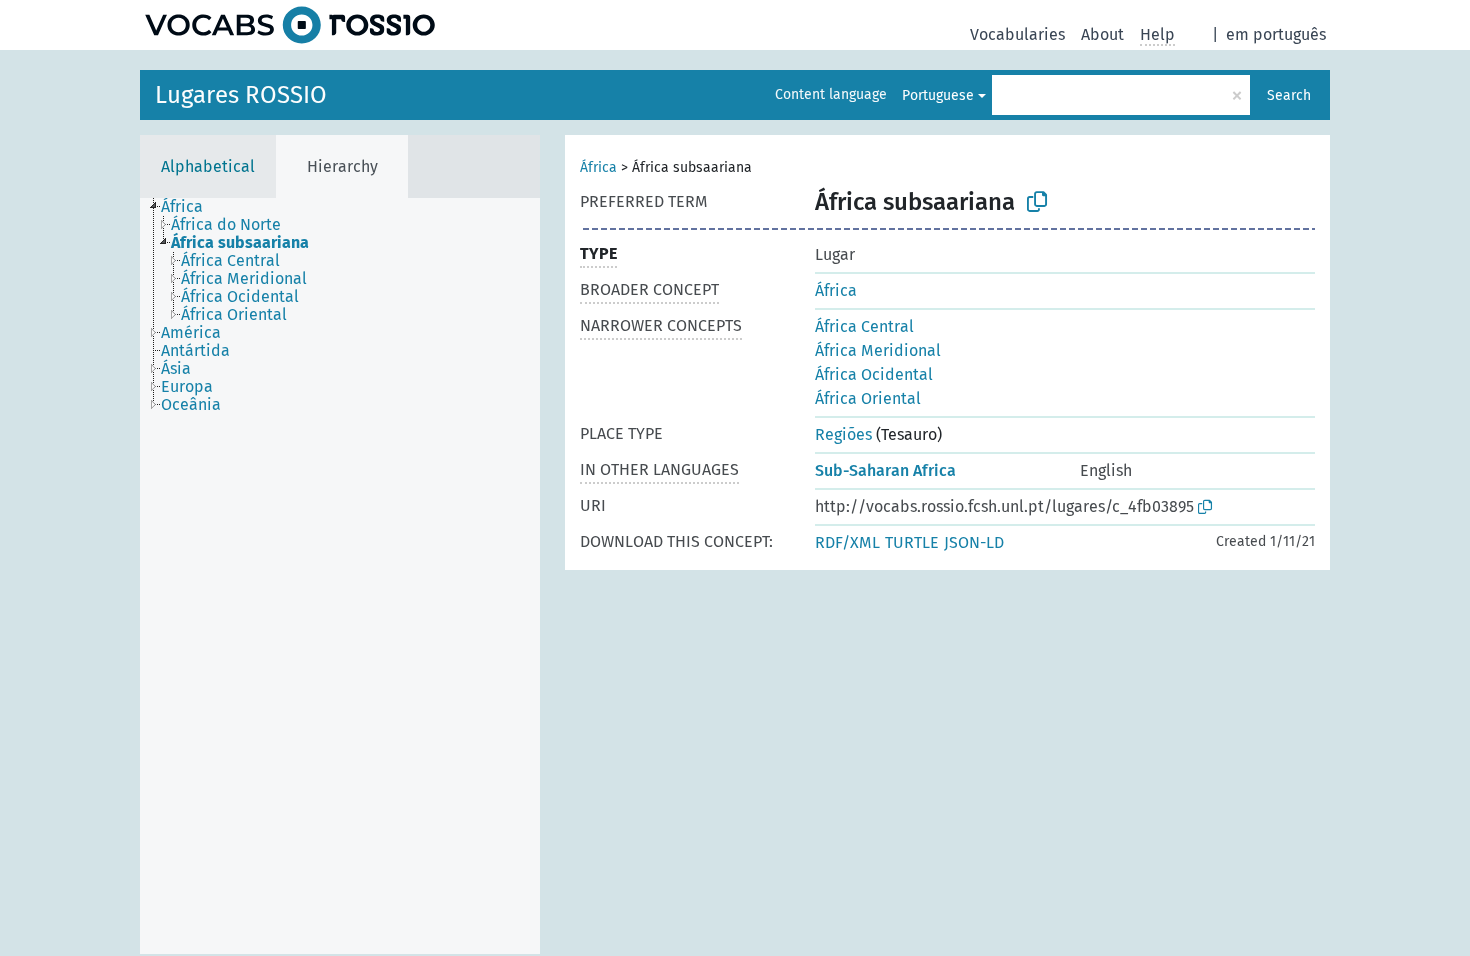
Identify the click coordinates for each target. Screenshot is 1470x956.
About (1102, 34)
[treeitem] (190, 207)
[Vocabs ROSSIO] (290, 25)
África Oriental (868, 398)
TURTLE (912, 542)
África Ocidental (874, 374)
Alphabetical (208, 166)
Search (1289, 95)
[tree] (340, 576)
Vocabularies (1017, 34)
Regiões (843, 434)
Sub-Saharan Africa (885, 470)
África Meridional (878, 350)
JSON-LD (974, 542)
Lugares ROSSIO (241, 95)
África (598, 167)
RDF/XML (847, 542)
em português (1276, 34)
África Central (864, 326)
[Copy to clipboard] (1037, 202)
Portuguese (938, 95)
